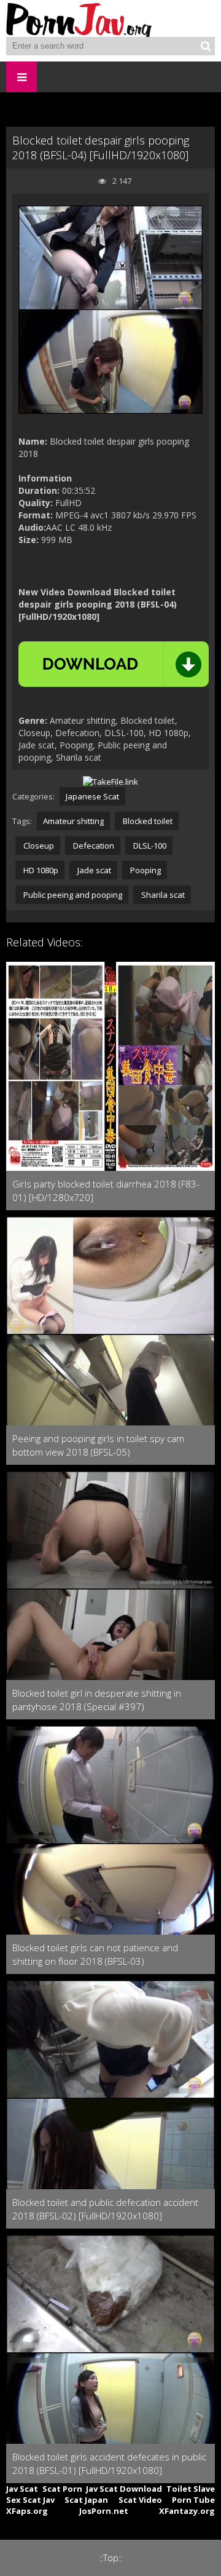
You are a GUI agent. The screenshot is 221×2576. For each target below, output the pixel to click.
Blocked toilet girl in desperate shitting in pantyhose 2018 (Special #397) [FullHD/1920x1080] (97, 1700)
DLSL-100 (149, 846)
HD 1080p (40, 870)
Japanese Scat (92, 796)
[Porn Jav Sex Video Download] (80, 18)
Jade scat (93, 870)
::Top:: (111, 2558)
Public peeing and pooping (72, 895)
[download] (114, 664)
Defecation (93, 846)
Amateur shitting (73, 821)
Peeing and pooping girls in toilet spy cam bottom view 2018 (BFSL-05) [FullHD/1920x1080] (98, 1445)
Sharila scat (162, 895)
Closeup (38, 846)
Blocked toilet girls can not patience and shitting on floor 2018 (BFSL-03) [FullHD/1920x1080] (95, 1955)
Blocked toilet (147, 821)
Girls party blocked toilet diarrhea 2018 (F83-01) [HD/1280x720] (106, 1191)
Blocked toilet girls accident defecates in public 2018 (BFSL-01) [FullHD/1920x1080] (109, 2463)
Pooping (145, 870)
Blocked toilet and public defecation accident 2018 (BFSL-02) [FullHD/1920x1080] (105, 2209)
